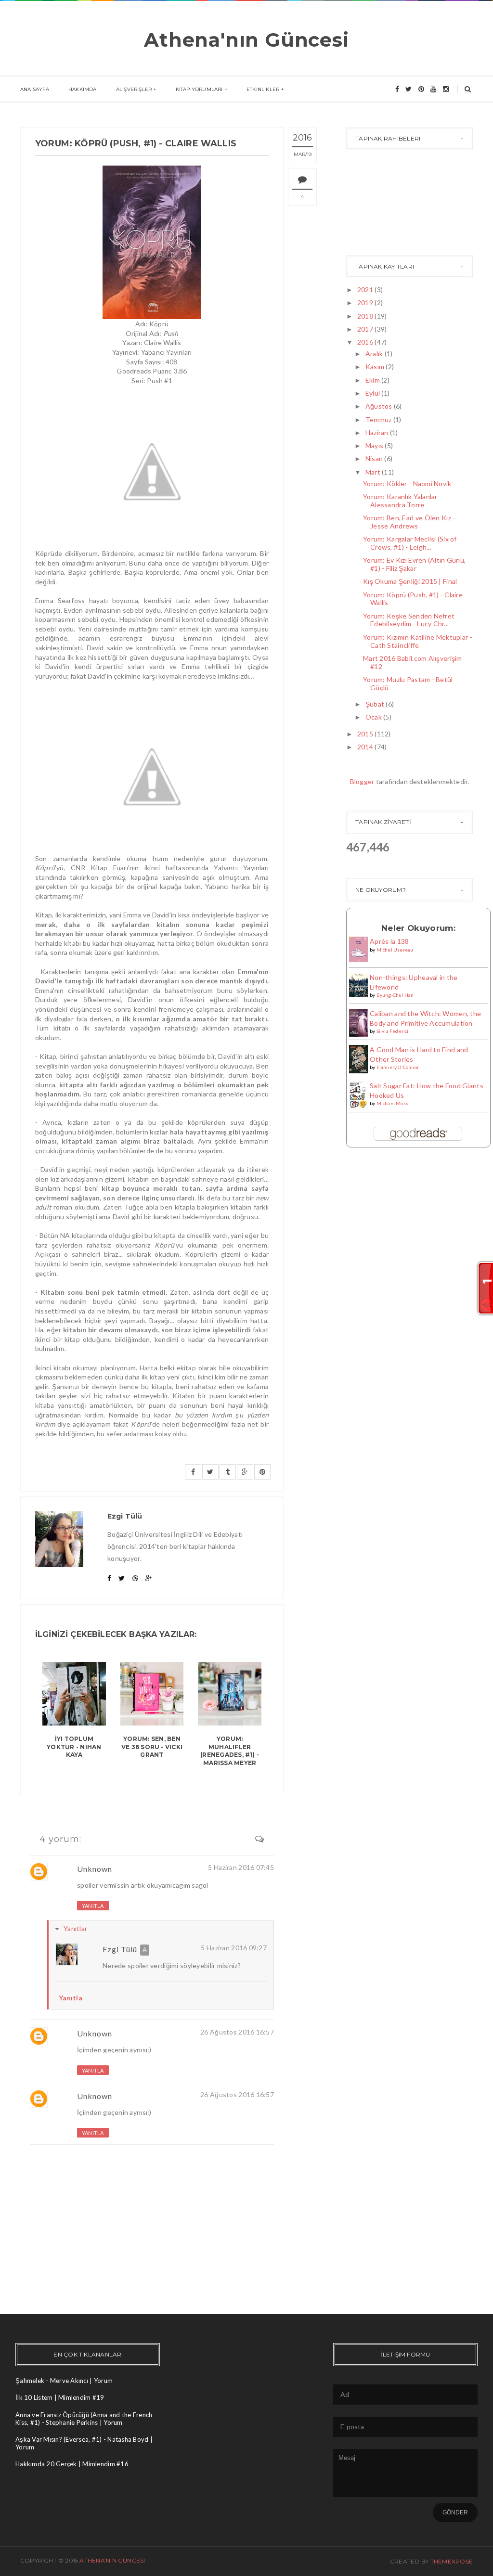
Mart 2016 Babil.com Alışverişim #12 (413, 662)
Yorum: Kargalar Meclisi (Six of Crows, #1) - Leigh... (410, 543)
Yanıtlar (75, 1928)
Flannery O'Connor (398, 1067)
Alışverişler (134, 89)
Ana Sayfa (35, 89)
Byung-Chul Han (395, 995)
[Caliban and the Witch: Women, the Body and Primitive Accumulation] (358, 1022)
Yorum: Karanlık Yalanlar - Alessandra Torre (402, 501)
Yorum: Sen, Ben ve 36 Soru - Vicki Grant (152, 1747)
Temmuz (379, 419)
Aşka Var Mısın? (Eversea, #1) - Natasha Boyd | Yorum (84, 2443)
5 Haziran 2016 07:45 (241, 1867)
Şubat (375, 704)
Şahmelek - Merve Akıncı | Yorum (64, 2381)
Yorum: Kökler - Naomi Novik (407, 483)
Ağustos (379, 406)
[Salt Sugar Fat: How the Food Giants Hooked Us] (358, 1095)
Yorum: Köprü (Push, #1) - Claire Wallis (413, 599)
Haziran (377, 432)
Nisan (374, 458)
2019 (365, 303)
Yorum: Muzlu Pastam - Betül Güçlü (408, 683)
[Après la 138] (358, 948)
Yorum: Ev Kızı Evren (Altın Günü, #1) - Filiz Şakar (414, 564)
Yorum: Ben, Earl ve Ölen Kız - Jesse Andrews (409, 522)
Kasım (375, 367)
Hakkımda (83, 89)
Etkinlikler (263, 89)
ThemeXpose (452, 2561)
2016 (365, 342)
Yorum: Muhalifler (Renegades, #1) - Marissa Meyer (230, 1751)
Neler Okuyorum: (418, 928)
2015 (365, 734)
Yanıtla (93, 1906)
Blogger (362, 781)
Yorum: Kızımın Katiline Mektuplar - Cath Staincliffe (418, 641)
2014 (365, 747)
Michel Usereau (395, 950)
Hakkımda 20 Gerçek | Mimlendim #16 (72, 2464)
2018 (365, 316)
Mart (373, 472)
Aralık (374, 354)
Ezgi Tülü (120, 1949)
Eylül (373, 393)
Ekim (373, 380)
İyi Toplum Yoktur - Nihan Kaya (74, 1747)
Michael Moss (392, 1103)
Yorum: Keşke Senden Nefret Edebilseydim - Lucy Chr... (409, 620)
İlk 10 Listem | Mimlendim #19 (60, 2397)
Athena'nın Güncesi (246, 40)
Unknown (95, 1869)
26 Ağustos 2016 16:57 (237, 2032)
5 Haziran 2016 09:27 (234, 1948)
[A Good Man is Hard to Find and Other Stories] (358, 1058)
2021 (365, 290)
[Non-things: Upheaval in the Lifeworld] (358, 984)
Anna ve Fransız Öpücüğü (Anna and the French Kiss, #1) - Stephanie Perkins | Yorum (84, 2419)
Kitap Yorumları (199, 89)
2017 (365, 329)
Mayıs (374, 445)
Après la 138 (389, 941)
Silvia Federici (393, 1031)
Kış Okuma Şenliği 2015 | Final (410, 581)
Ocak (374, 717)
